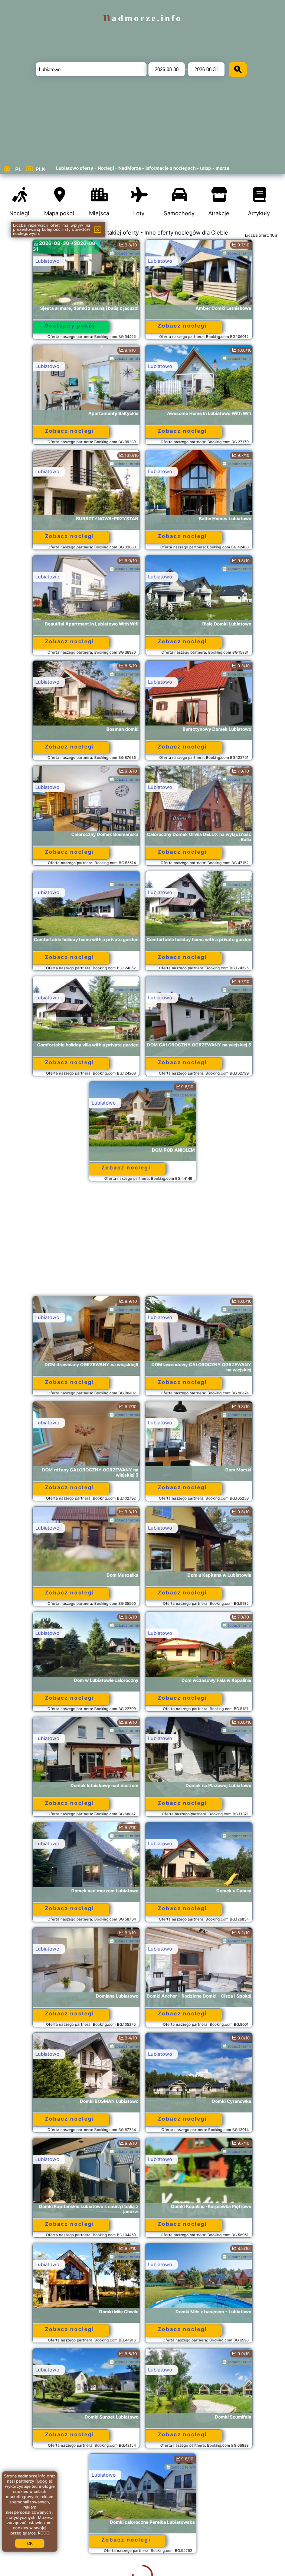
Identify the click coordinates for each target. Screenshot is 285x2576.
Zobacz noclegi (182, 326)
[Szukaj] (238, 69)
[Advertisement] (142, 1242)
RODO (44, 2533)
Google (44, 2481)
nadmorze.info (143, 18)
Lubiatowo (47, 261)
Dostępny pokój (70, 326)
